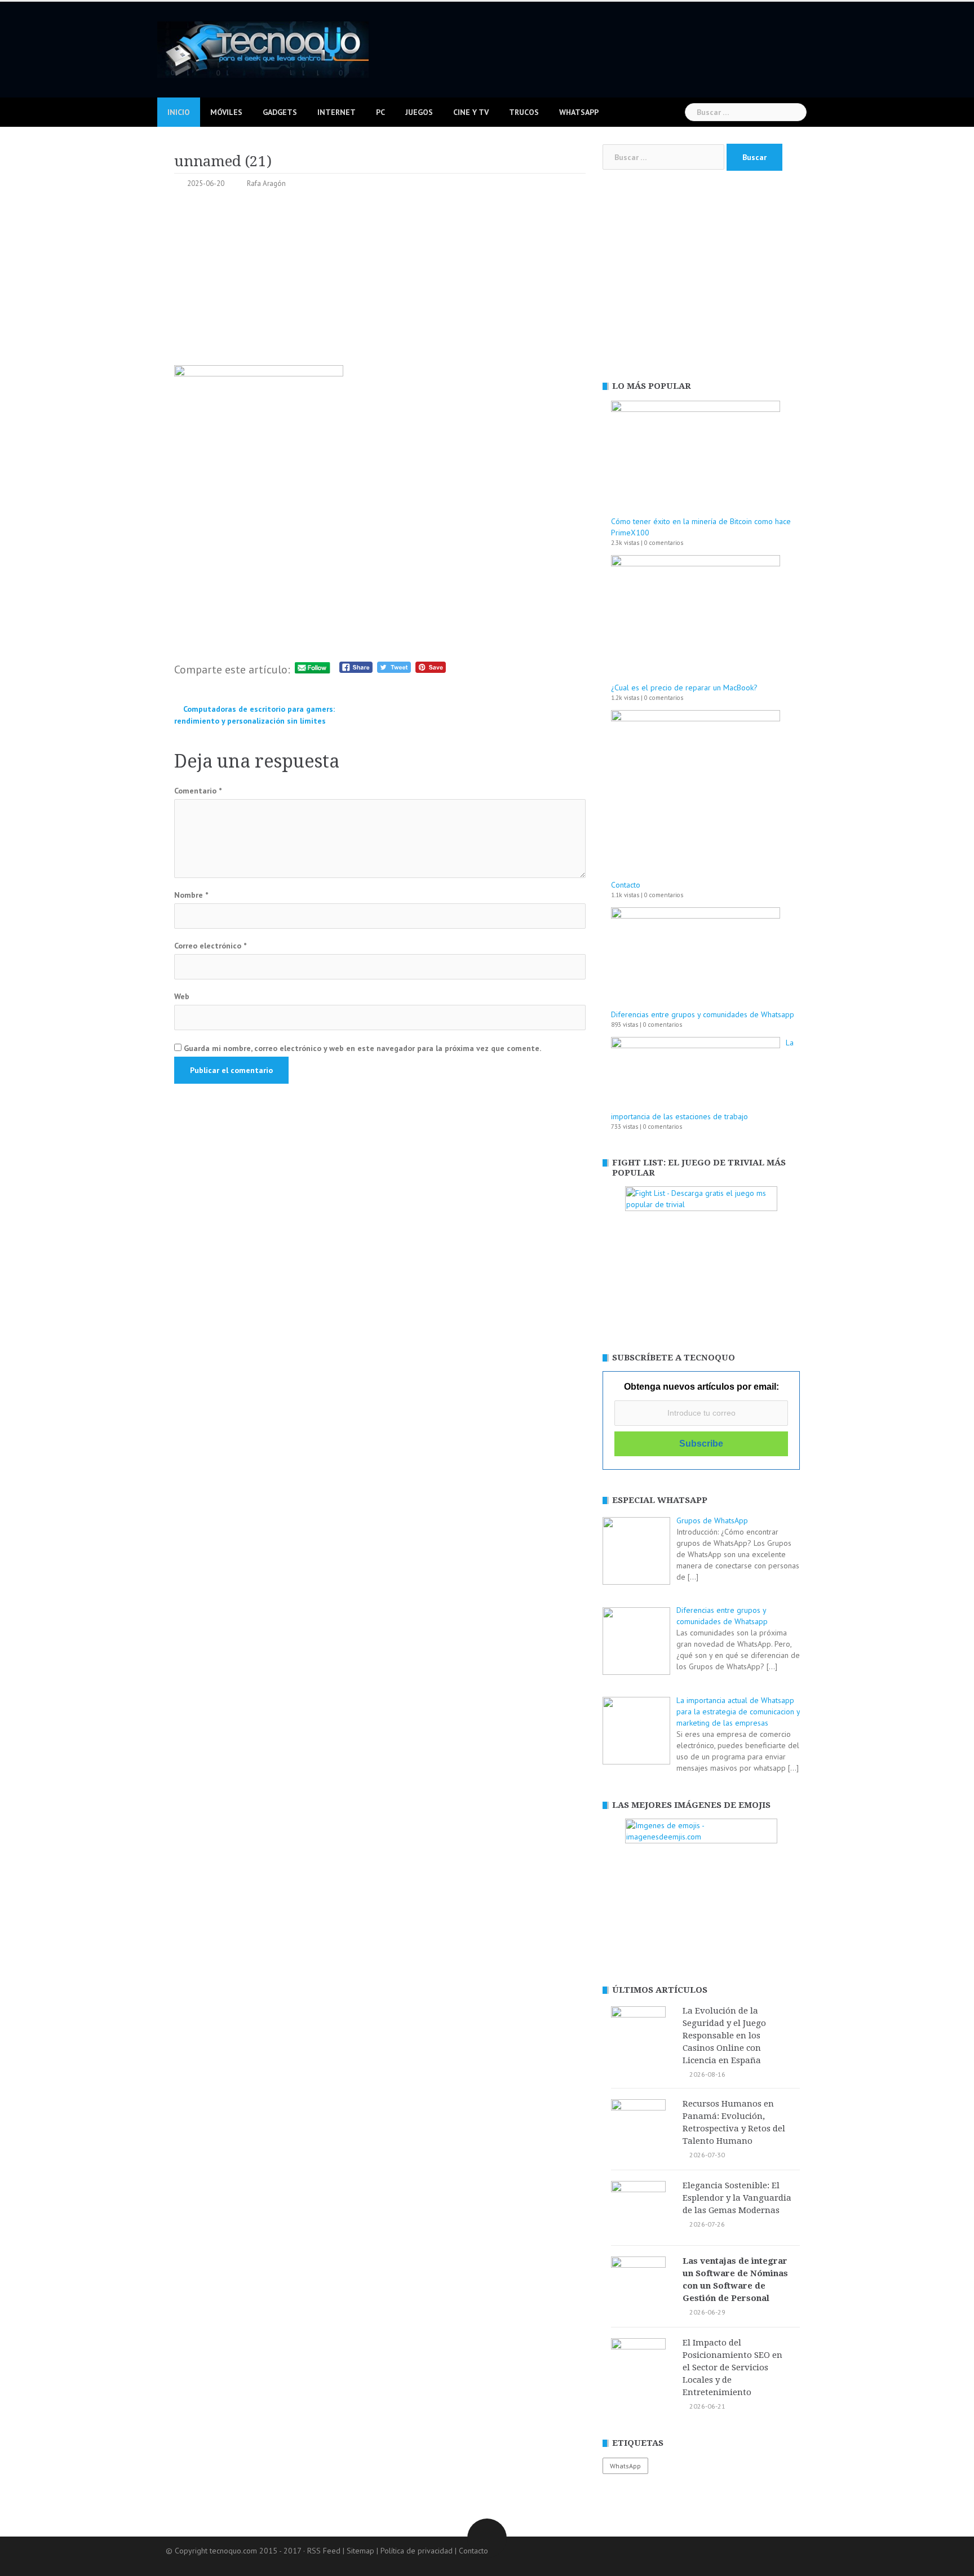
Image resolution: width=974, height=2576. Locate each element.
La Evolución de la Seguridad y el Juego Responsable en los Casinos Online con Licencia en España (724, 2036)
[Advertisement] (380, 281)
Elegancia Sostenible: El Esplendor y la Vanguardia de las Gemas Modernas (737, 2198)
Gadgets (280, 112)
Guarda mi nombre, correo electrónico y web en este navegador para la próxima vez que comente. (362, 1048)
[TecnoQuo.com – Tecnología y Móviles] (263, 48)
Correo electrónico (210, 946)
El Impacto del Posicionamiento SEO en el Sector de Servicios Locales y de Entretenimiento (732, 2367)
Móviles (226, 112)
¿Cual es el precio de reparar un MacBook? (684, 688)
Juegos (419, 112)
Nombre (191, 895)
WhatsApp (579, 112)
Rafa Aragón (266, 183)
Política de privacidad (417, 2551)
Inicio (179, 112)
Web (182, 996)
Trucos (524, 112)
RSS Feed (324, 2551)
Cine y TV (471, 112)
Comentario (198, 791)
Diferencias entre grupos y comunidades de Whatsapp (703, 1014)
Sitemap (360, 2551)
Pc (380, 112)
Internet (337, 112)
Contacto (626, 885)
